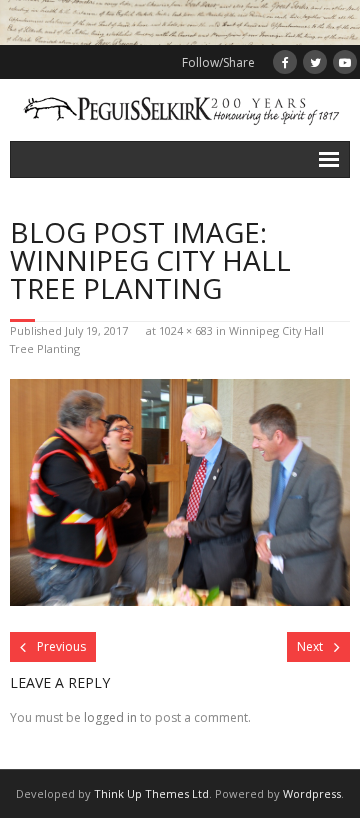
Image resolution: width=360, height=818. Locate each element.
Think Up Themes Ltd (151, 793)
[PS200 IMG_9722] (180, 492)
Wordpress (312, 793)
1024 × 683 (186, 330)
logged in (110, 717)
